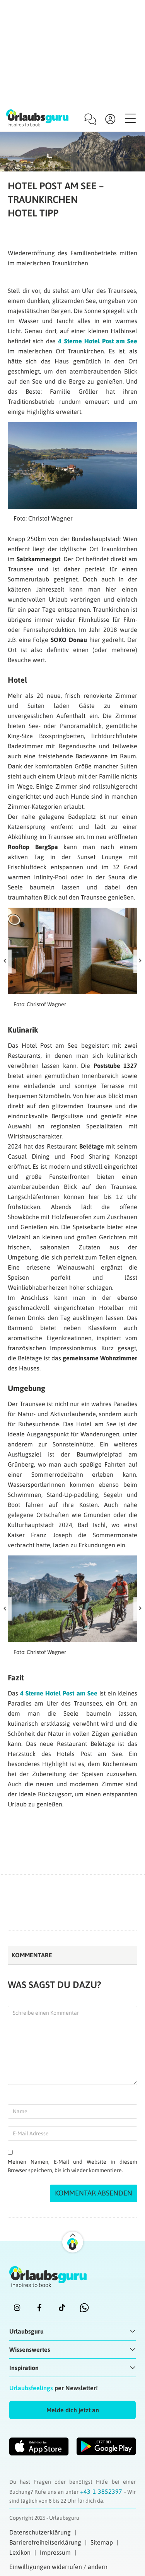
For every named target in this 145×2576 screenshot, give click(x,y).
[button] (72, 2410)
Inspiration (24, 2368)
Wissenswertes (30, 2349)
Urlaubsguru (26, 2331)
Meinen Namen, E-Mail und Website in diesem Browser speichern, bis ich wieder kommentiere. (72, 2166)
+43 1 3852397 (102, 2491)
